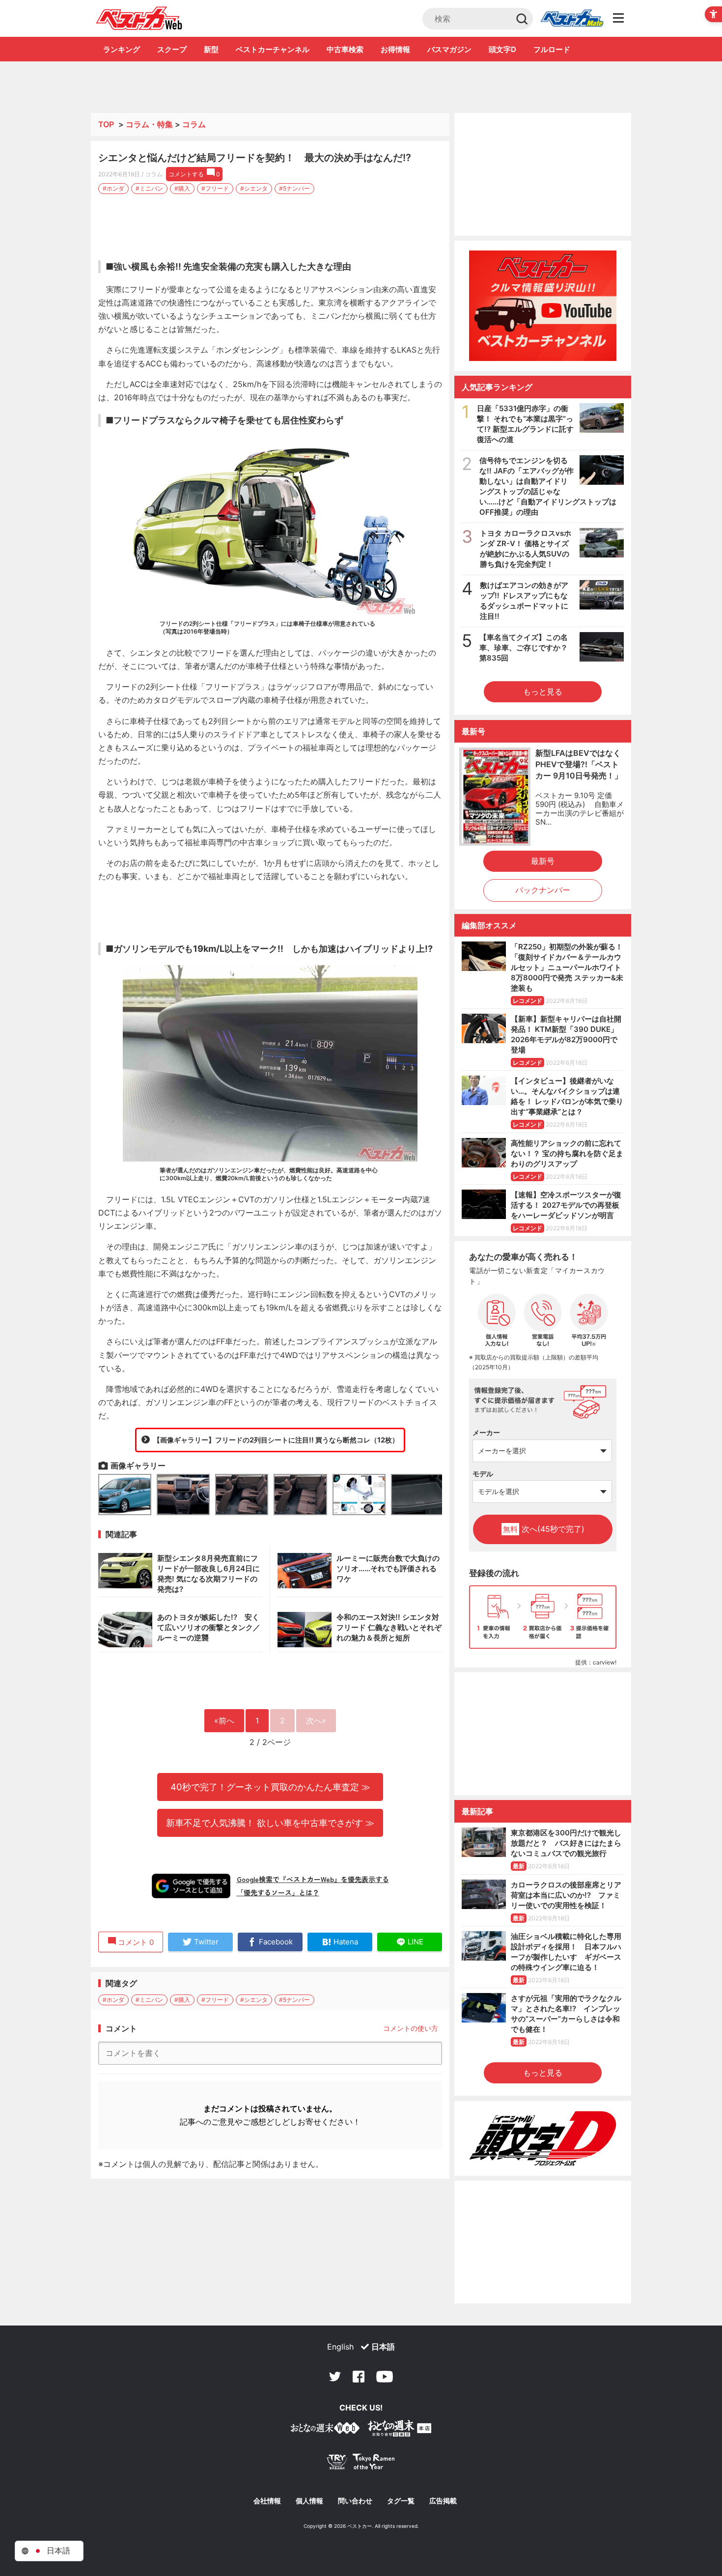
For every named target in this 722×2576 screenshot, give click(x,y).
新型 (211, 49)
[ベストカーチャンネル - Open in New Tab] (543, 306)
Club (572, 19)
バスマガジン (449, 49)
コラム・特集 (149, 124)
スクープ (172, 49)
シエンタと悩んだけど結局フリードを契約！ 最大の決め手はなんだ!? (255, 158)
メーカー (486, 1432)
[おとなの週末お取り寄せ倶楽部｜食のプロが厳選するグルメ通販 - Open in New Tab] (325, 2430)
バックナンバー (543, 890)
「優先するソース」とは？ (278, 1892)
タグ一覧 (401, 2501)
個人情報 (309, 2501)
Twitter (335, 2377)
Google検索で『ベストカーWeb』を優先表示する (313, 1879)
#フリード (215, 188)
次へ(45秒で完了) (544, 1529)
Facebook (359, 2377)
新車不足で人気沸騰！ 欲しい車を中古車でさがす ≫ (270, 1823)
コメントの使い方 (411, 2028)
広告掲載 (443, 2501)
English (340, 2347)
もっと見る (543, 692)
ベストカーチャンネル (273, 49)
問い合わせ (355, 2501)
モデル (483, 1474)
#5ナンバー (294, 188)
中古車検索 (345, 49)
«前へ (224, 1720)
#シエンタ (254, 188)
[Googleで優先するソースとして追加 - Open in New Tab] (191, 1886)
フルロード (552, 49)
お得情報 (395, 49)
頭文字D (502, 49)
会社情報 (267, 2501)
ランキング (122, 49)
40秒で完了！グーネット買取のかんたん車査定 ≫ (270, 1787)
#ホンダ (113, 188)
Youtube (385, 2377)
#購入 (182, 188)
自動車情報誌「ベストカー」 (139, 18)
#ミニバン (149, 188)
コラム (194, 124)
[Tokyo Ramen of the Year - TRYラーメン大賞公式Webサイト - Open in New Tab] (361, 2464)
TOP (106, 124)
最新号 (543, 861)
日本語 (383, 2347)
